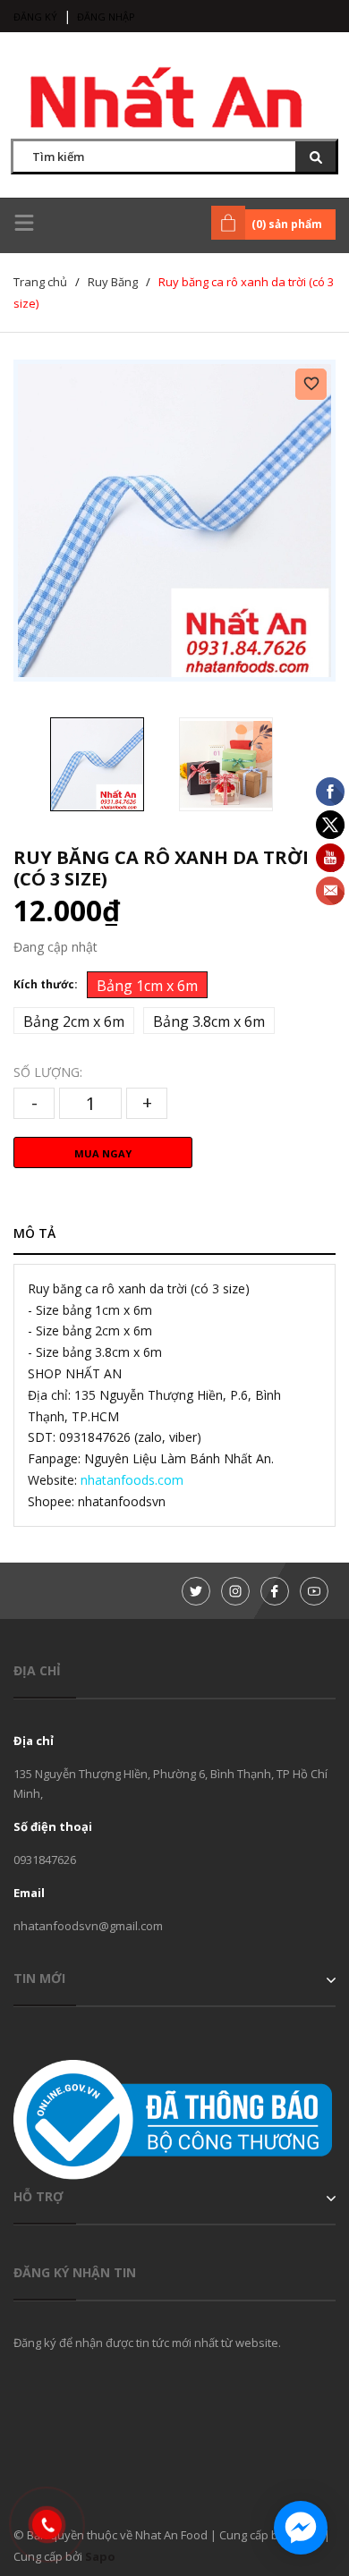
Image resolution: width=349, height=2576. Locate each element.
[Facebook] (275, 1591)
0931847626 (45, 1860)
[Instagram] (235, 1591)
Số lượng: (48, 1072)
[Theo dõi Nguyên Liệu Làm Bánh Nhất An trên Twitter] (196, 1591)
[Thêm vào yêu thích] (311, 384)
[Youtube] (314, 1591)
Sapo (100, 2556)
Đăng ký (35, 17)
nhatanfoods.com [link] (132, 1480)
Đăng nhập (106, 17)
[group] (174, 521)
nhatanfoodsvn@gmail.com (88, 1926)
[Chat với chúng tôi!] (301, 2528)
